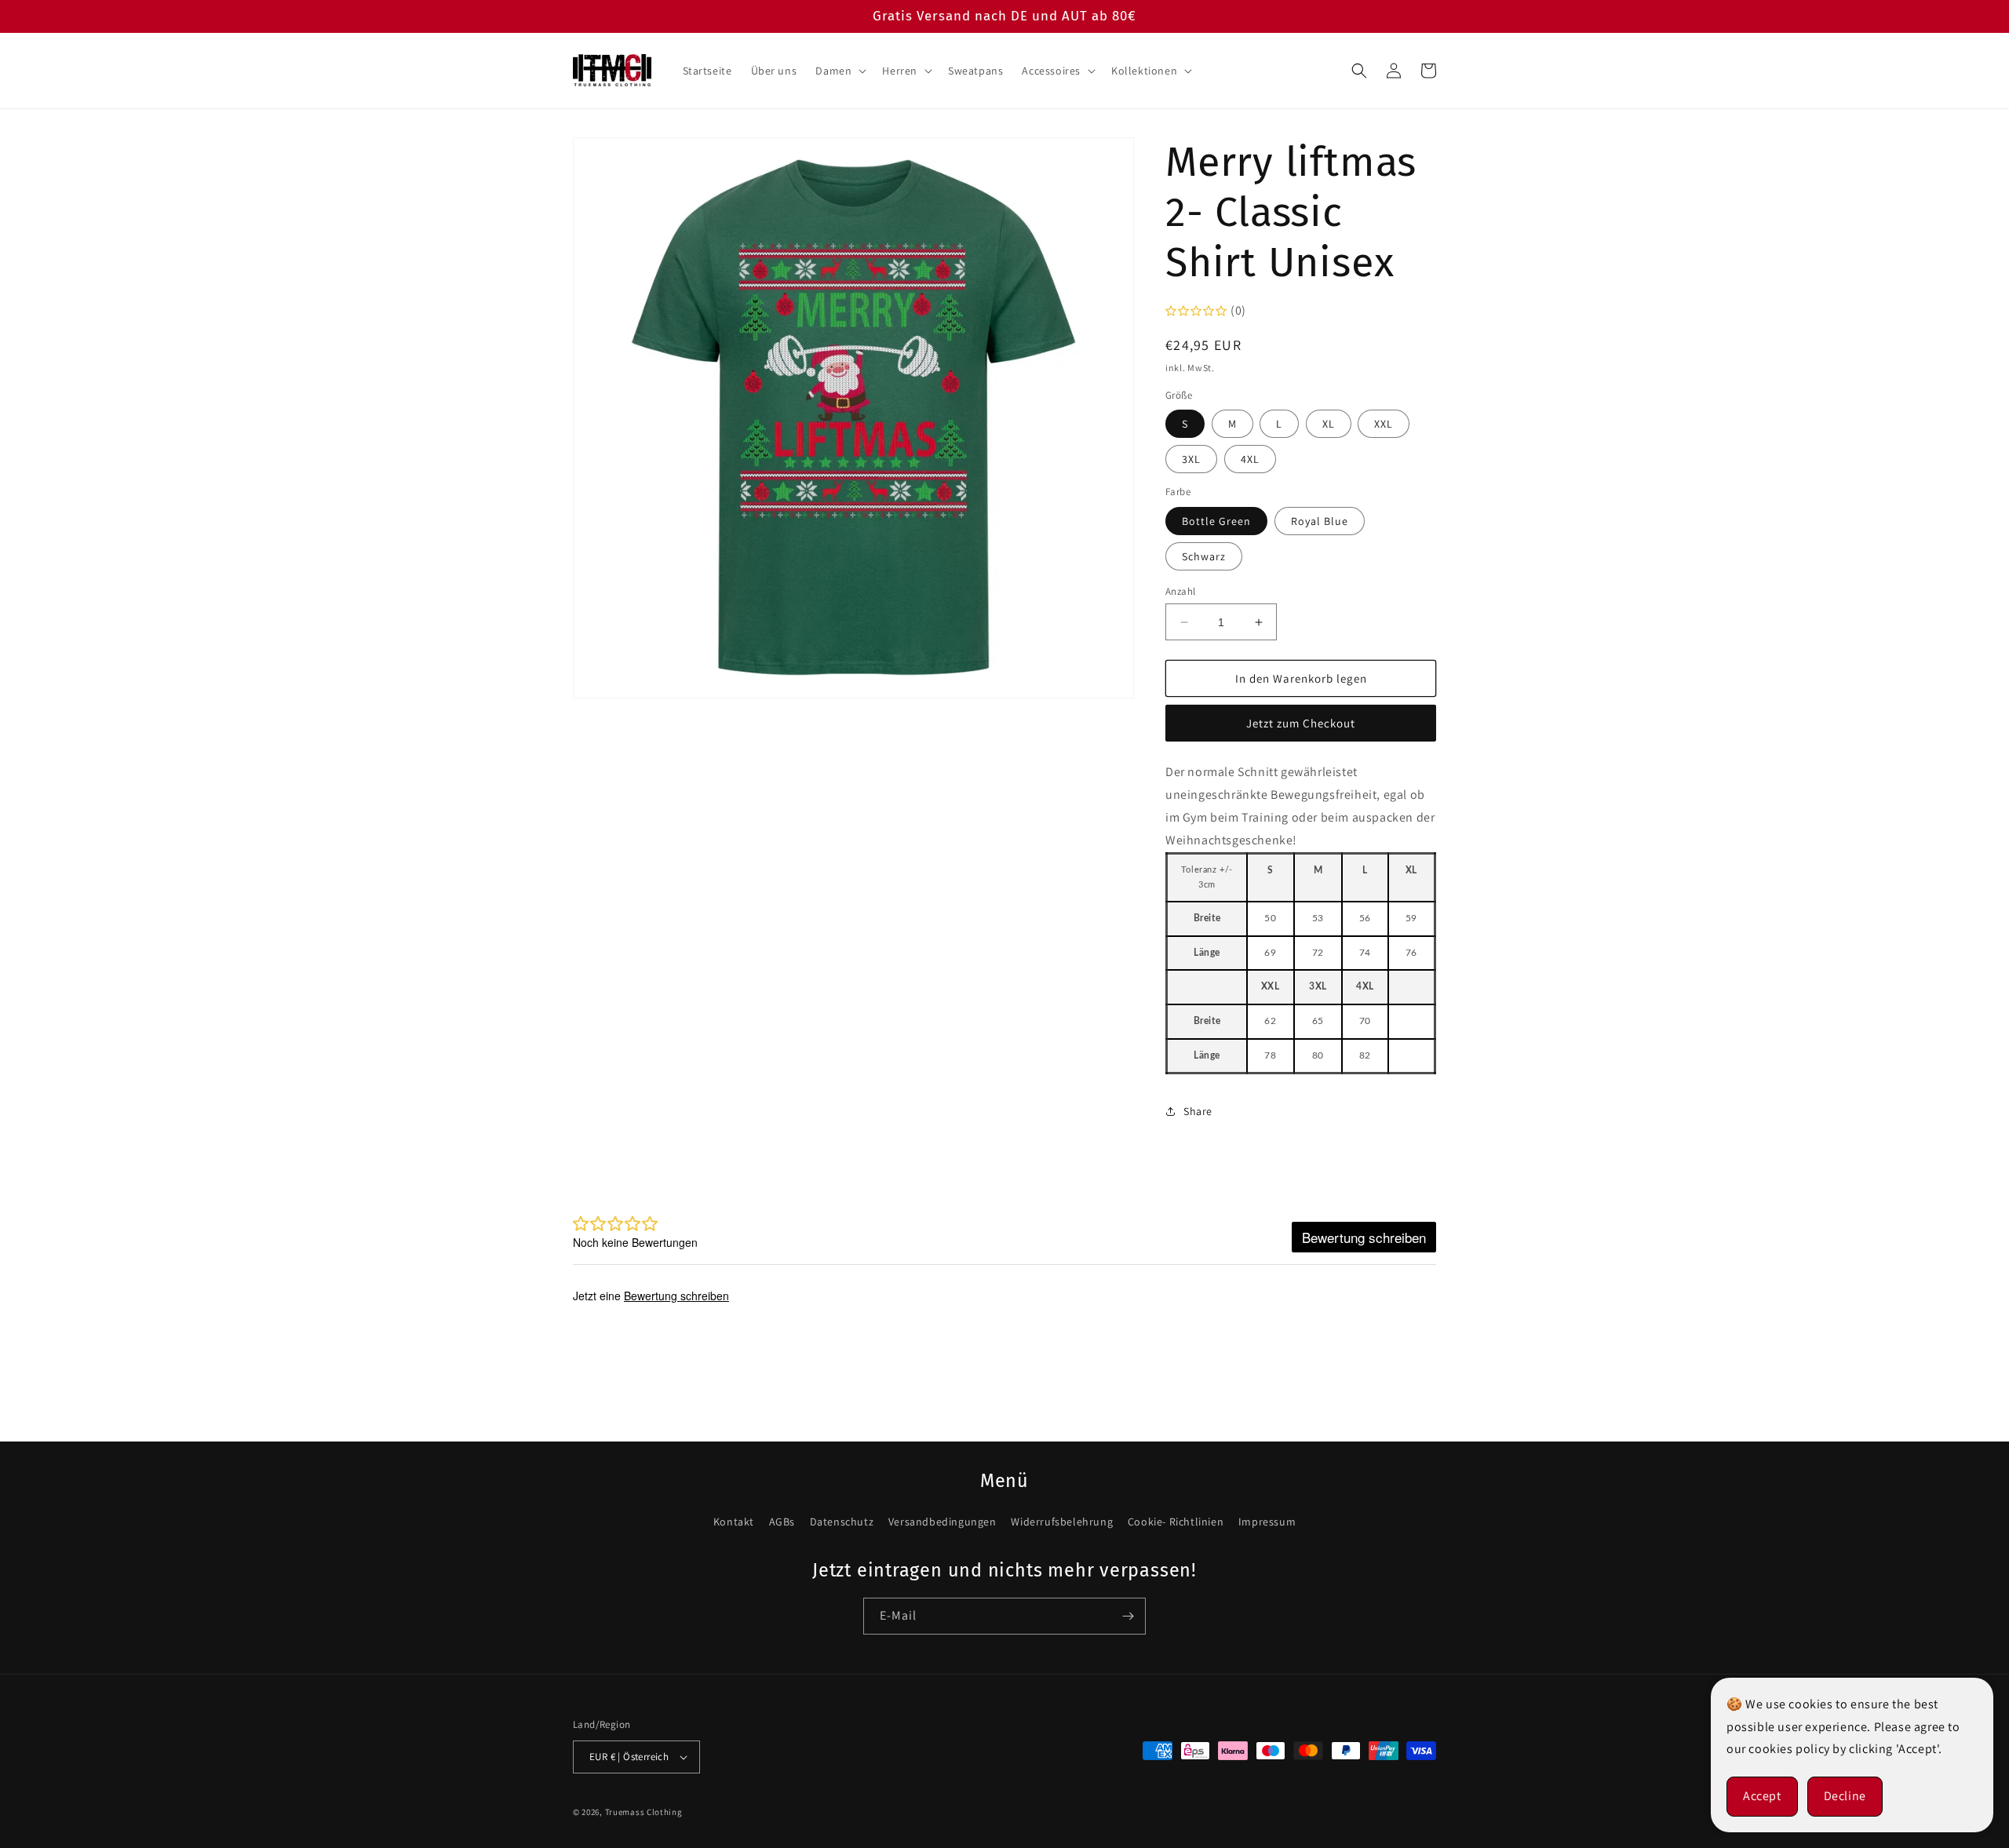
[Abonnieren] (1128, 1616)
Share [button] (1198, 1111)
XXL (1384, 424)
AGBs (782, 1522)
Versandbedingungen (943, 1522)
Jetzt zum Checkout (1301, 723)
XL (1329, 424)
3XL (1191, 459)
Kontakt (734, 1522)
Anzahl (1180, 591)
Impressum (1267, 1522)
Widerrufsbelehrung (1062, 1522)
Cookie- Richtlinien (1176, 1522)
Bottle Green (1216, 521)
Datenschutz (842, 1522)
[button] (839, 71)
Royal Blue (1320, 521)
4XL (1250, 459)
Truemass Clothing (644, 1812)
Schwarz (1204, 556)
